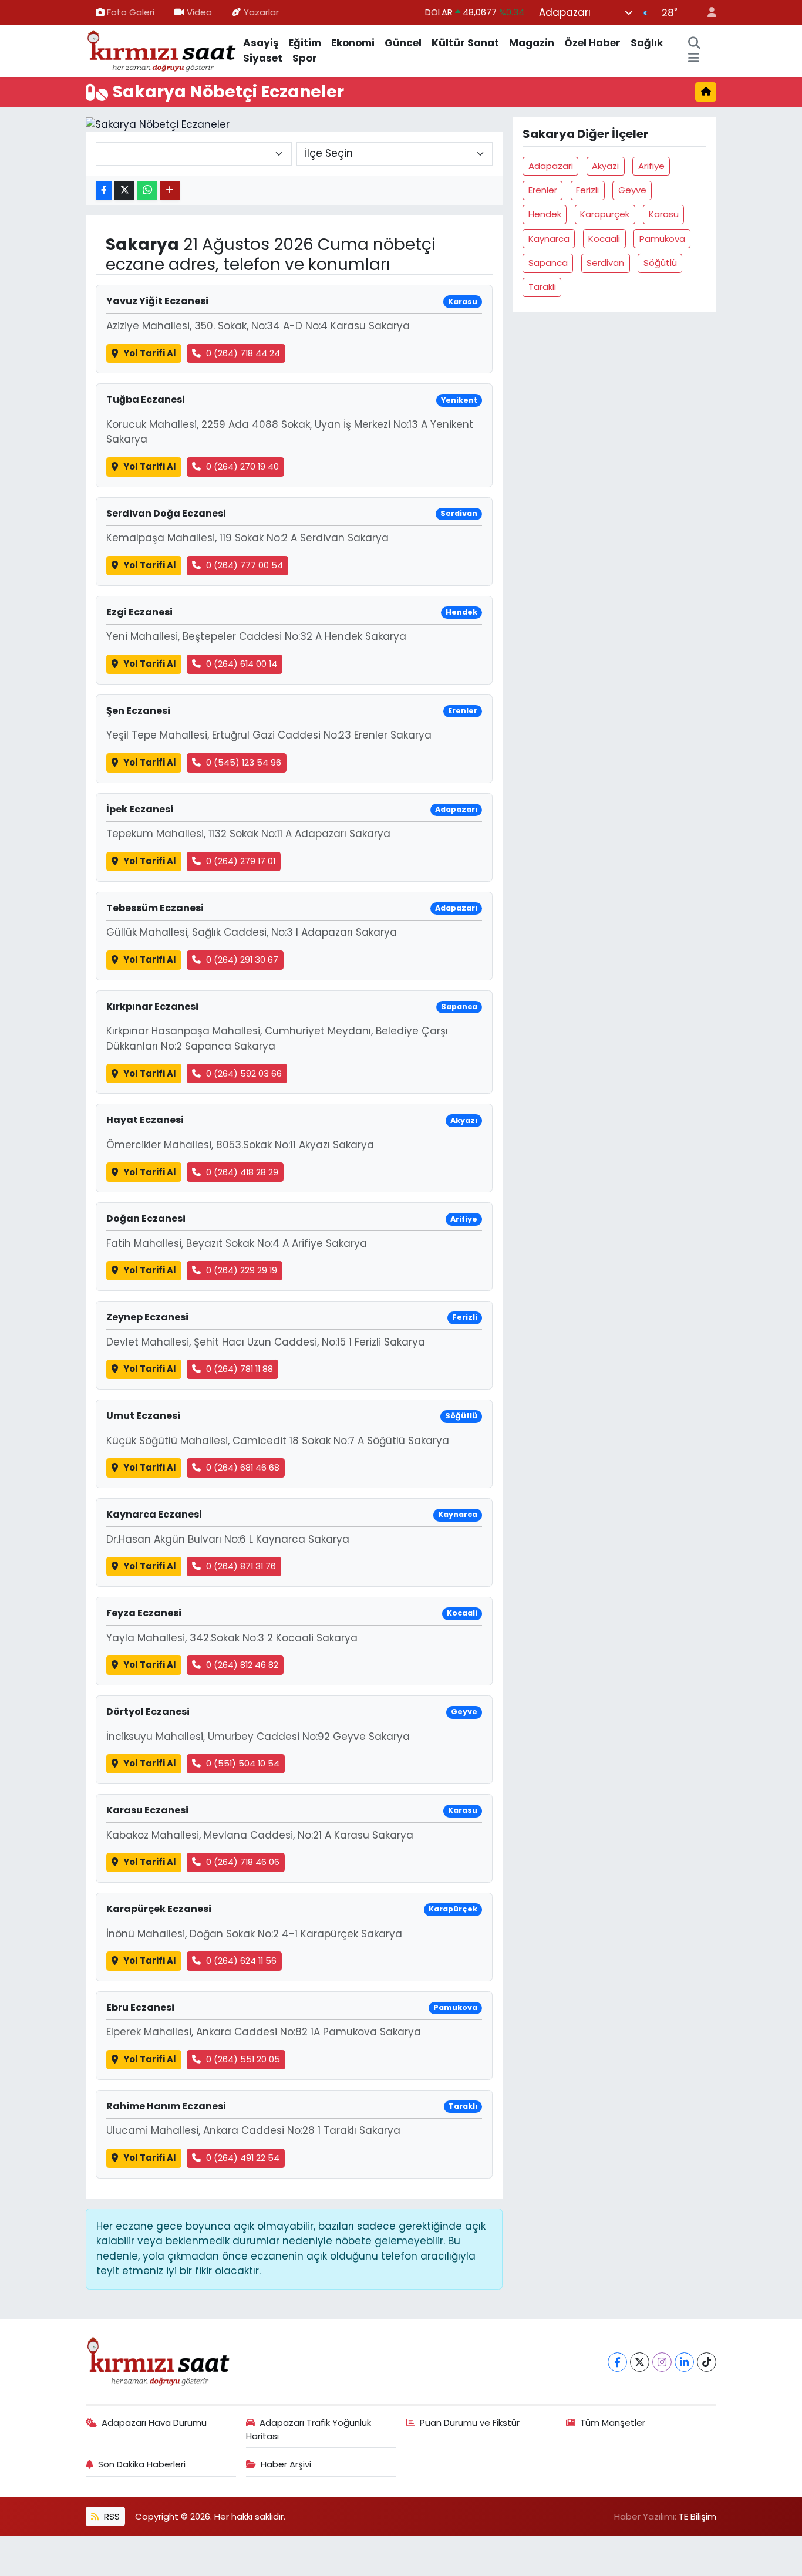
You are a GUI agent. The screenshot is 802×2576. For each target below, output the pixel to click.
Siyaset (263, 58)
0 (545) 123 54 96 (244, 762)
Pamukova (662, 239)
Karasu (664, 214)
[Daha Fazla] (170, 190)
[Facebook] (617, 2362)
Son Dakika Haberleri (142, 2464)
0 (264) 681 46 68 (243, 1467)
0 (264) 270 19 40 (242, 466)
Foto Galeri (131, 12)
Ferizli (587, 190)
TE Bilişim (697, 2516)
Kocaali (604, 239)
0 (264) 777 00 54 (245, 565)
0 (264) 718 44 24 (243, 353)
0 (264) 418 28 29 (242, 1172)
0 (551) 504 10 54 (243, 1763)
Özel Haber (592, 43)
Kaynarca (549, 239)
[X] (640, 2362)
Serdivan (605, 263)
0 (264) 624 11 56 (241, 1960)
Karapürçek (605, 214)
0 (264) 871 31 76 (241, 1566)
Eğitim (305, 43)
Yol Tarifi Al (150, 353)
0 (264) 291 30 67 (242, 960)
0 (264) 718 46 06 (243, 1862)
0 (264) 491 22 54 (243, 2158)
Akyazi (605, 166)
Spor (305, 58)
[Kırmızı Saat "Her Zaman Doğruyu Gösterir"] (162, 50)
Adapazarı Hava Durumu (154, 2422)
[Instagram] (662, 2362)
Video (199, 12)
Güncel (403, 43)
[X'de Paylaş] (124, 190)
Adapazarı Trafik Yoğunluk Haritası (309, 2429)
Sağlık (647, 43)
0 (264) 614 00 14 (242, 664)
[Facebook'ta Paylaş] (104, 190)
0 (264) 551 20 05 (243, 2059)
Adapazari (551, 166)
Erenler (543, 190)
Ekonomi (353, 43)
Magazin (532, 43)
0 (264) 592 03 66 (244, 1073)
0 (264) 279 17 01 (241, 861)
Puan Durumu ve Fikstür (470, 2422)
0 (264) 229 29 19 (242, 1270)
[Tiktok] (707, 2362)
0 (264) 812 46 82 (242, 1665)
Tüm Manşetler (613, 2422)
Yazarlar (261, 12)
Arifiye (651, 166)
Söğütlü (660, 263)
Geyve (632, 190)
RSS (111, 2516)
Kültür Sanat (465, 43)
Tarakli (542, 287)
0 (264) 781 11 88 (240, 1369)
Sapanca (548, 263)
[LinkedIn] (684, 2362)
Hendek (545, 214)
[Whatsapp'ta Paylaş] (147, 190)
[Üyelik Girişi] (707, 13)
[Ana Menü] (694, 59)
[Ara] (695, 43)
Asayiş (261, 43)
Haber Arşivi (286, 2464)
